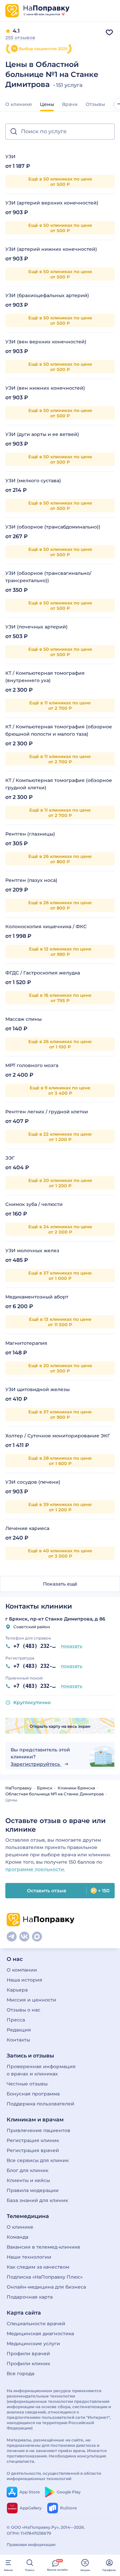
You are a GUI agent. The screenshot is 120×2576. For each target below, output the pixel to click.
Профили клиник (28, 2364)
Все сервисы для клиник (38, 2160)
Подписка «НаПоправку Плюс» (45, 2277)
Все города (20, 2374)
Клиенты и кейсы (28, 2180)
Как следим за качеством (38, 2267)
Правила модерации (33, 2190)
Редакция (19, 2030)
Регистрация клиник (33, 2140)
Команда (17, 2237)
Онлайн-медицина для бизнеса (46, 2287)
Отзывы (95, 104)
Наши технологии (29, 2257)
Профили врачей (28, 2354)
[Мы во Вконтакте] (24, 1937)
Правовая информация (31, 2545)
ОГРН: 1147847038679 (29, 2533)
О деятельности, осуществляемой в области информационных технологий (54, 2476)
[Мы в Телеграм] (12, 1937)
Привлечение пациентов (38, 2130)
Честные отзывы (27, 2084)
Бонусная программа (33, 2094)
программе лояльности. (35, 1869)
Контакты (18, 2040)
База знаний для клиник (37, 2200)
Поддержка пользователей (40, 2104)
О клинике (19, 104)
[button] (60, 132)
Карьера (17, 1990)
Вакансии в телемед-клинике (43, 2247)
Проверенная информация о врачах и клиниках (41, 2070)
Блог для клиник (27, 2170)
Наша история (24, 1980)
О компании (22, 1970)
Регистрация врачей (33, 2150)
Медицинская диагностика (40, 2334)
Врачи (70, 104)
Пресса (16, 2020)
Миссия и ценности (31, 2000)
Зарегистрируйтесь (36, 1764)
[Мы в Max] (37, 1937)
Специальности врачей (36, 2324)
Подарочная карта (30, 2297)
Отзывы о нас (23, 2010)
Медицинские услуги (33, 2344)
